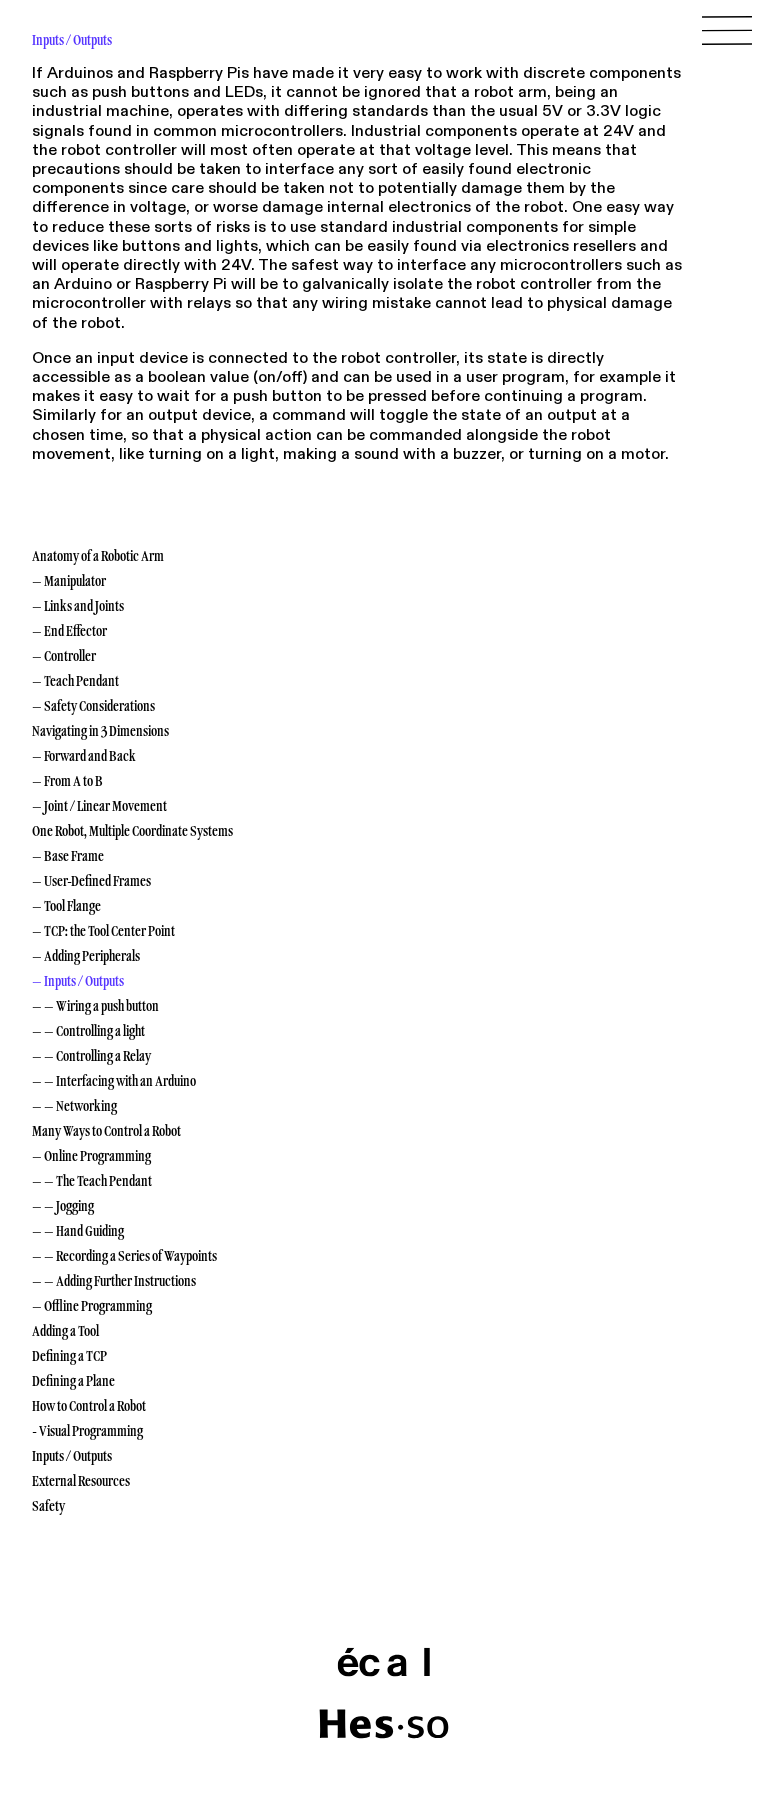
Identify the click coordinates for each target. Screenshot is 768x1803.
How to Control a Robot (89, 1406)
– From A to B (67, 781)
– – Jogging (63, 1206)
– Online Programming (91, 1156)
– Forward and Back (84, 756)
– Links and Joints (78, 606)
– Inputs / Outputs (78, 981)
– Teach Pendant (75, 681)
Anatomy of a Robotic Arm (98, 556)
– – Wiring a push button (95, 1006)
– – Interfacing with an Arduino (114, 1081)
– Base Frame (68, 856)
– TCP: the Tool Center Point (103, 931)
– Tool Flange (66, 906)
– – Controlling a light (88, 1031)
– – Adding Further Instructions (114, 1281)
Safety (48, 1506)
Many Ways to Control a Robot (106, 1131)
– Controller (64, 656)
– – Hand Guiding (78, 1231)
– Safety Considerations (93, 706)
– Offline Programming (92, 1306)
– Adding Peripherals (86, 956)
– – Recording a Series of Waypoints (124, 1256)
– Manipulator (69, 581)
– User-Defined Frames (91, 881)
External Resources (81, 1481)
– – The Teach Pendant (92, 1181)
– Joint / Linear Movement (99, 806)
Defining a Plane (73, 1381)
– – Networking (74, 1106)
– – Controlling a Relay (91, 1056)
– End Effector (69, 631)
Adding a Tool (65, 1331)
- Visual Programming (87, 1431)
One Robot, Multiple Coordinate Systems (132, 831)
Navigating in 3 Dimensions (100, 731)
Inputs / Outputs (72, 1456)
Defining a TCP (69, 1356)
